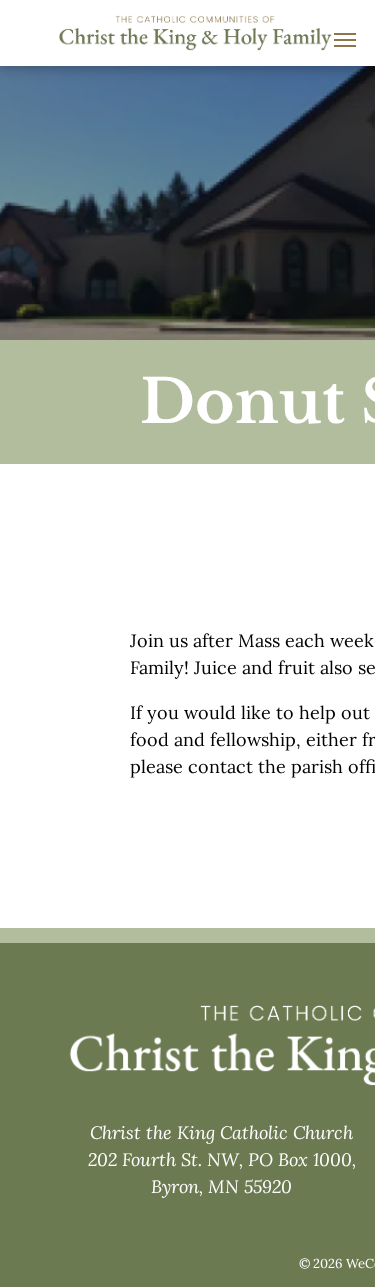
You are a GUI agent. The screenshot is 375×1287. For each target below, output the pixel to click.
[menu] (345, 40)
